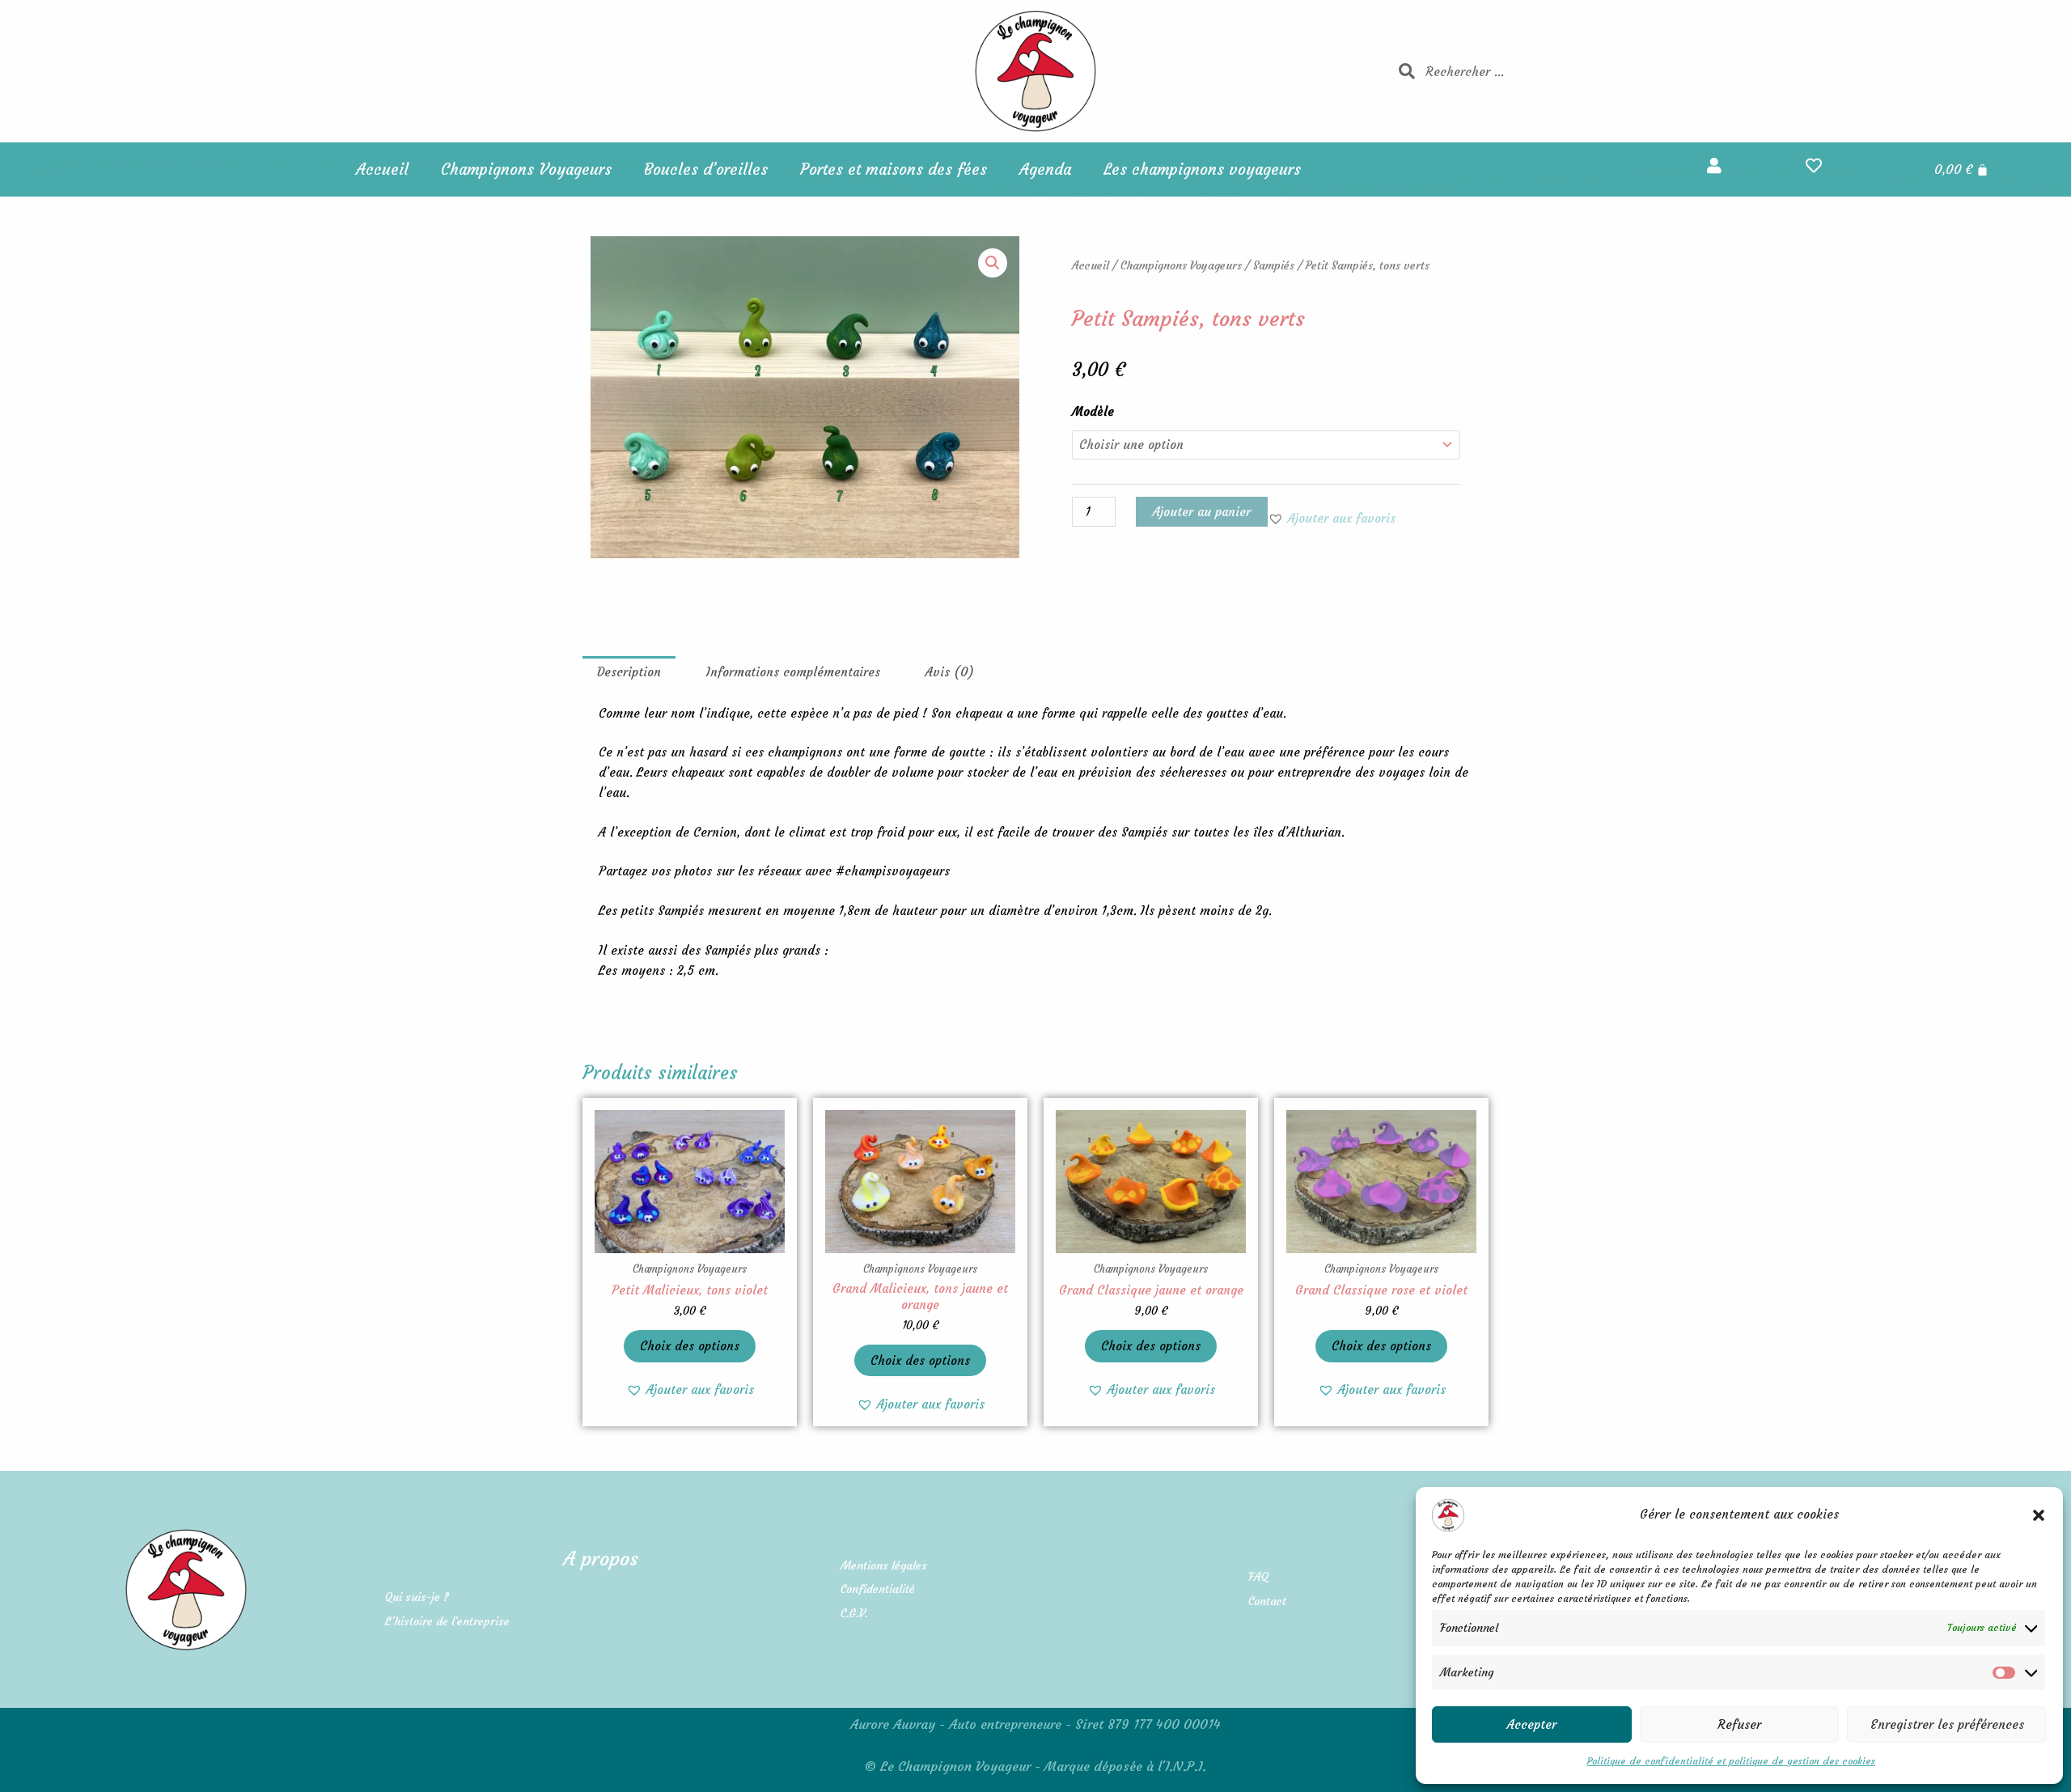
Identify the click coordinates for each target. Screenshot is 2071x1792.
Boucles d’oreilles (706, 169)
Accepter (1532, 1724)
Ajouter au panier (1202, 512)
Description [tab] (629, 672)
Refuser (1739, 1724)
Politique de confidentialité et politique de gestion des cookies (1731, 1761)
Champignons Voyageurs (526, 169)
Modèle (1093, 411)
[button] (2039, 1515)
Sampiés (1274, 266)
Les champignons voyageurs (1202, 169)
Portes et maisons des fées (894, 169)
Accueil (382, 169)
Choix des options (690, 1346)
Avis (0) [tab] (950, 672)
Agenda (1045, 169)
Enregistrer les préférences (1947, 1724)
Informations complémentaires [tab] (793, 672)
